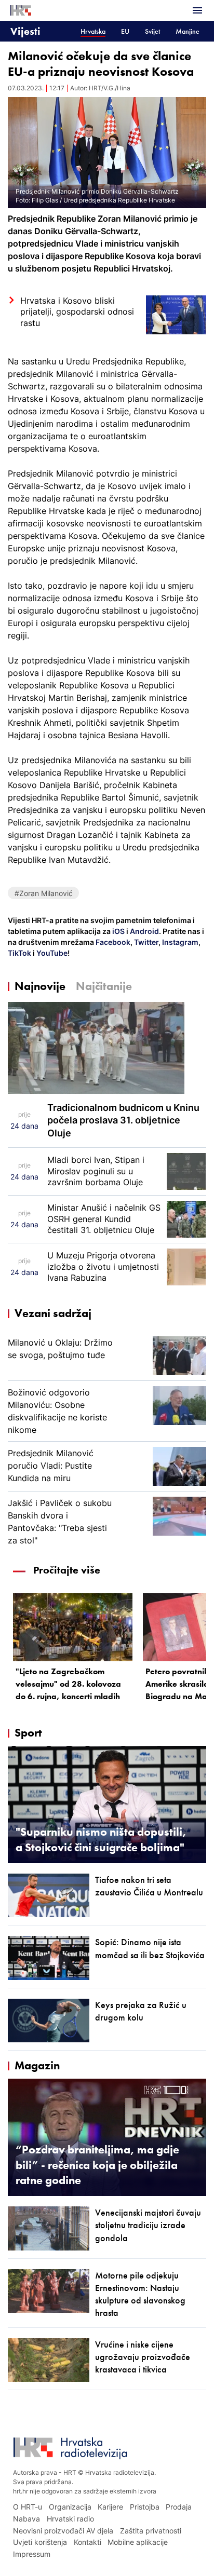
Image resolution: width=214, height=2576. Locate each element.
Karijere (110, 2507)
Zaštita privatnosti (151, 2531)
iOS (119, 931)
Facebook (112, 942)
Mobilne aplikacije (138, 2542)
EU (125, 31)
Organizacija (70, 2507)
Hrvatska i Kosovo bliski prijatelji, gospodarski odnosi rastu (77, 312)
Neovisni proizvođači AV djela (63, 2531)
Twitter (145, 942)
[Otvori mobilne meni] (197, 10)
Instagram (179, 942)
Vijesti (25, 31)
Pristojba (145, 2507)
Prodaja (179, 2507)
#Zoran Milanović (44, 893)
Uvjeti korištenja (40, 2542)
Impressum (32, 2554)
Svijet (152, 31)
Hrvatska (93, 31)
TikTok (19, 953)
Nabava (26, 2519)
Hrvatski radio (70, 2519)
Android (144, 931)
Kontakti (88, 2542)
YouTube (51, 953)
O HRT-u (28, 2507)
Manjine (188, 31)
